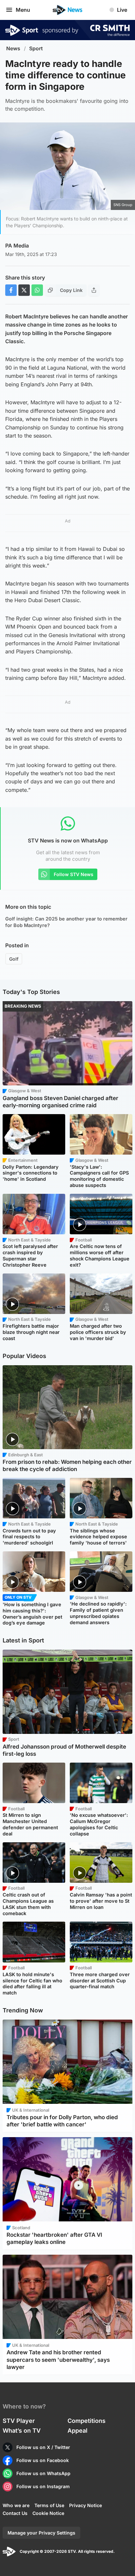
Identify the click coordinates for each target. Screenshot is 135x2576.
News (13, 48)
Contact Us (15, 2513)
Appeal (77, 2431)
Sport (36, 48)
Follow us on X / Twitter (43, 2447)
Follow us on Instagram (43, 2486)
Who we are (16, 2505)
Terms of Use (49, 2505)
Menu (23, 10)
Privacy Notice (86, 2505)
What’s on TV (22, 2431)
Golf (14, 959)
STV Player (19, 2421)
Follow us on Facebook (43, 2460)
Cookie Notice (48, 2513)
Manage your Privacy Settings (41, 2533)
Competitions (87, 2421)
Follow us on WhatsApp (43, 2473)
